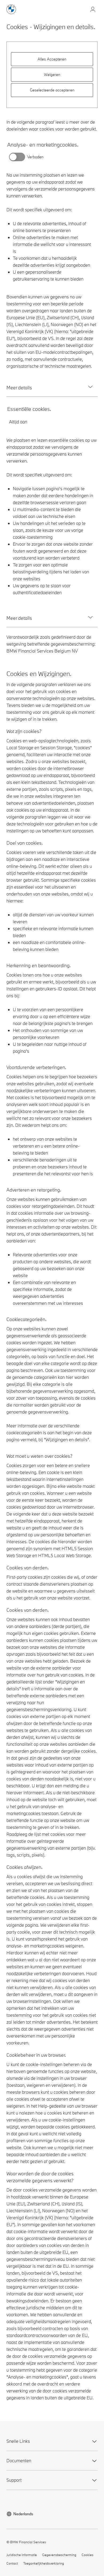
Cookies (87, 2555)
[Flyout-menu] (93, 10)
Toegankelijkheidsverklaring (44, 2563)
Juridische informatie (22, 2555)
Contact (12, 2563)
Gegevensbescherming (59, 2555)
